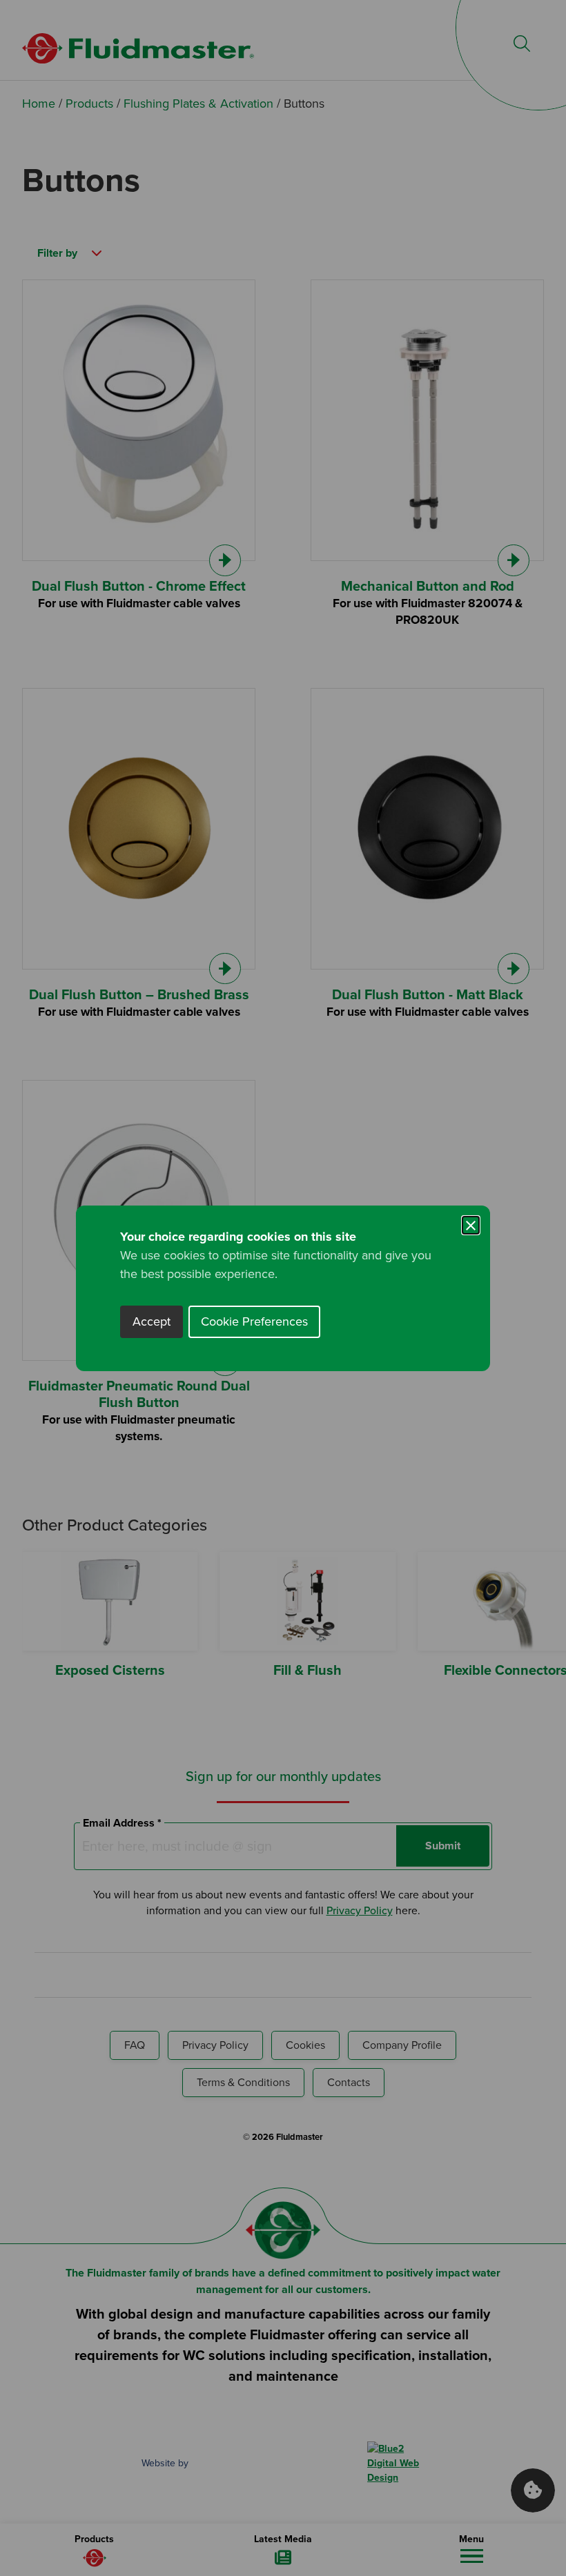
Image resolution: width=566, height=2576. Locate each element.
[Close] (471, 1225)
